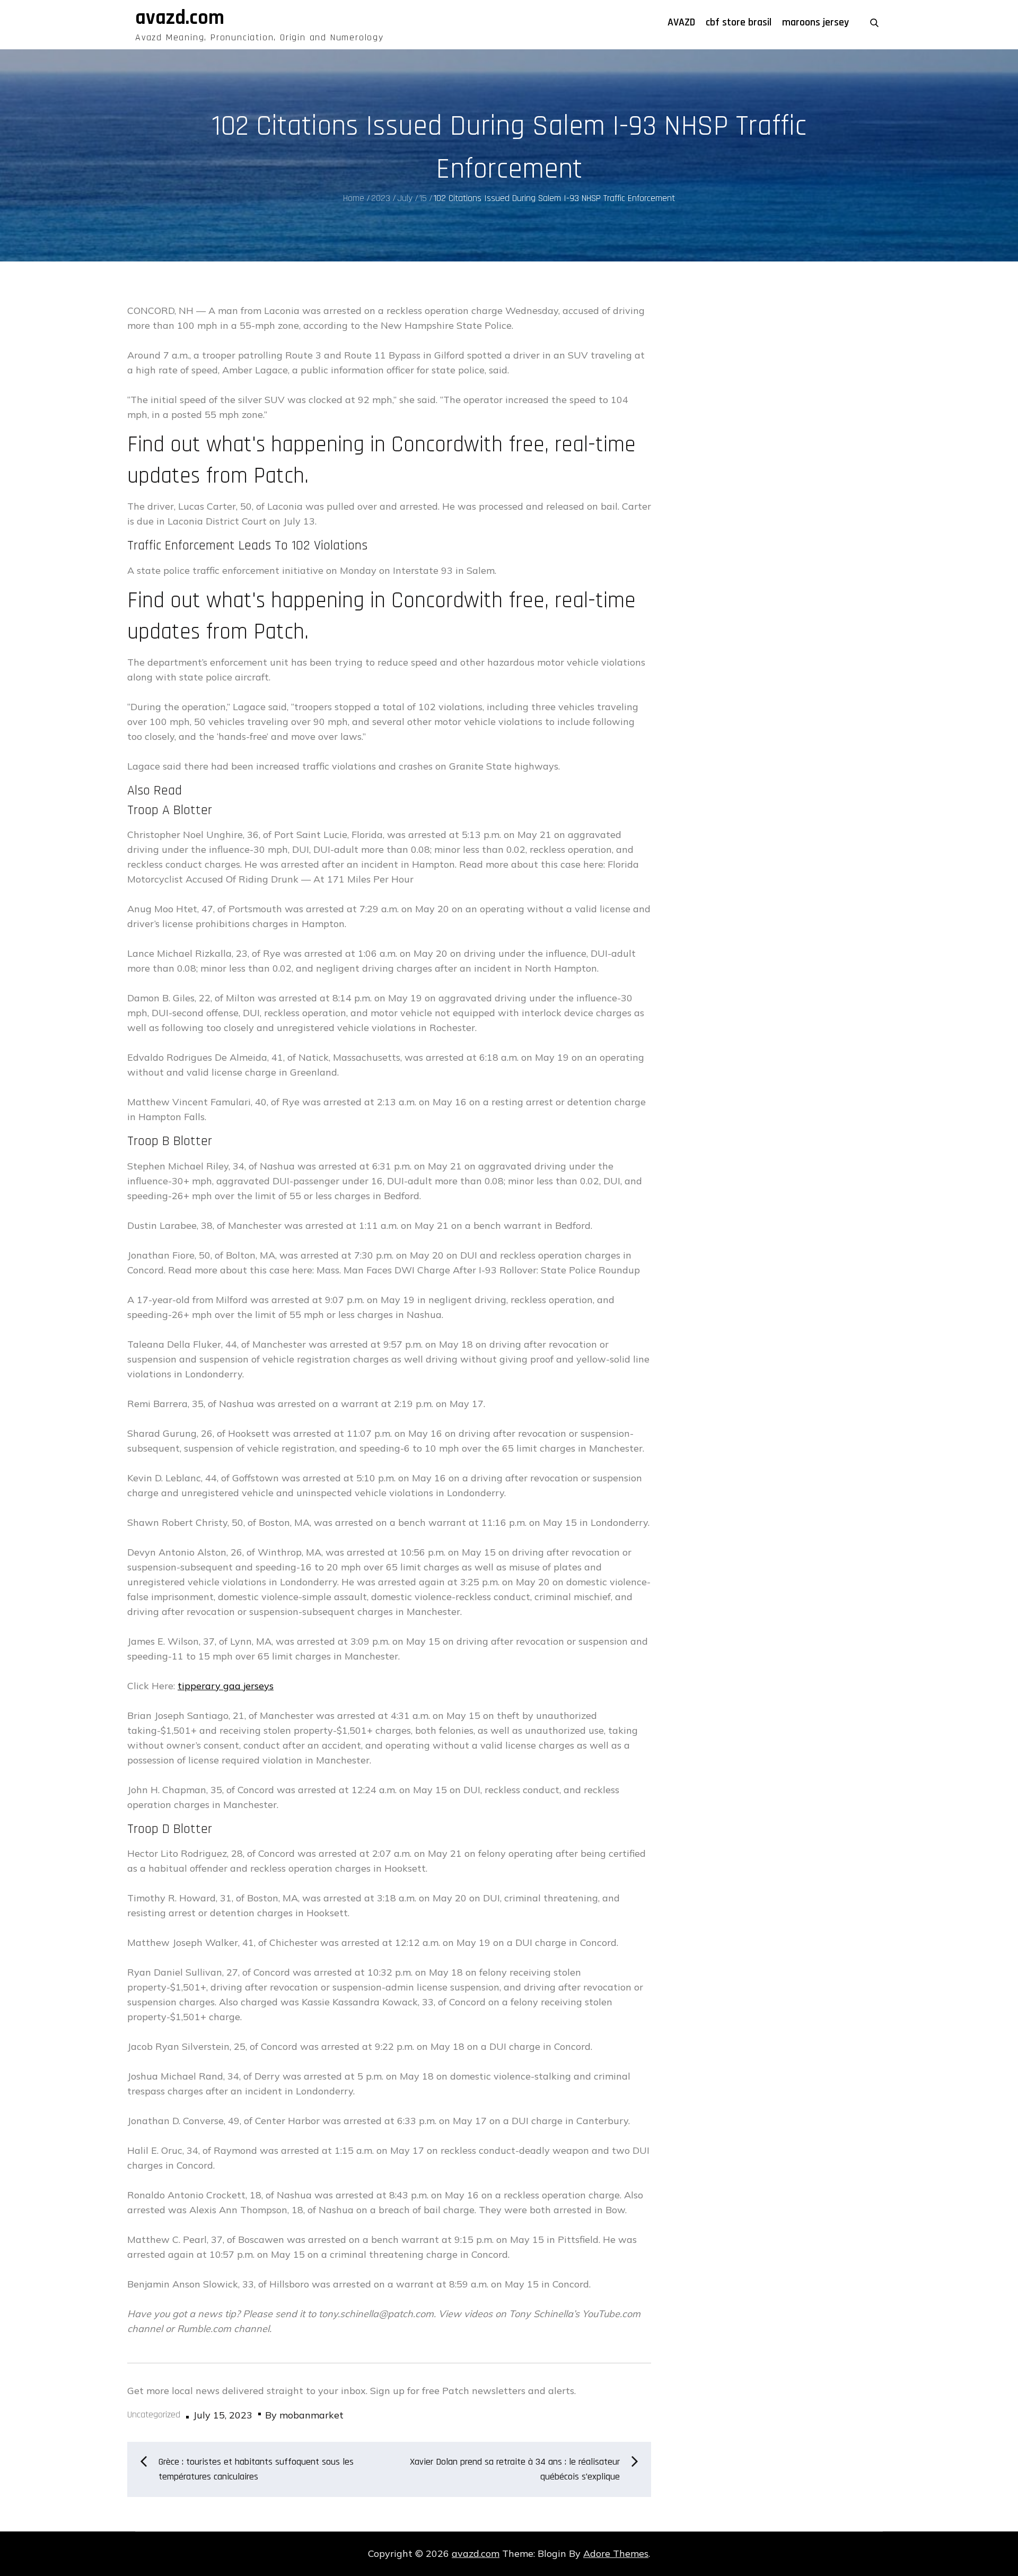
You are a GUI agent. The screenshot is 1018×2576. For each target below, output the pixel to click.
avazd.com (180, 18)
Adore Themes (616, 2553)
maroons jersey (815, 22)
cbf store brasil (739, 22)
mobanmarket (311, 2415)
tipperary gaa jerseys (226, 1686)
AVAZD (681, 22)
